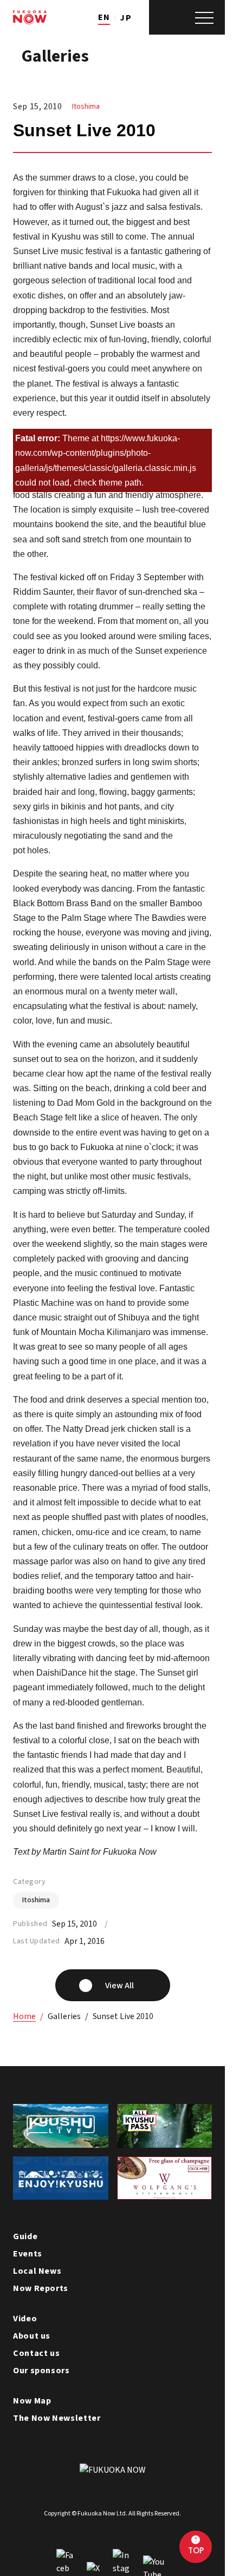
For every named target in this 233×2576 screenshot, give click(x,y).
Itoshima (86, 107)
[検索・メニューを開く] (187, 17)
